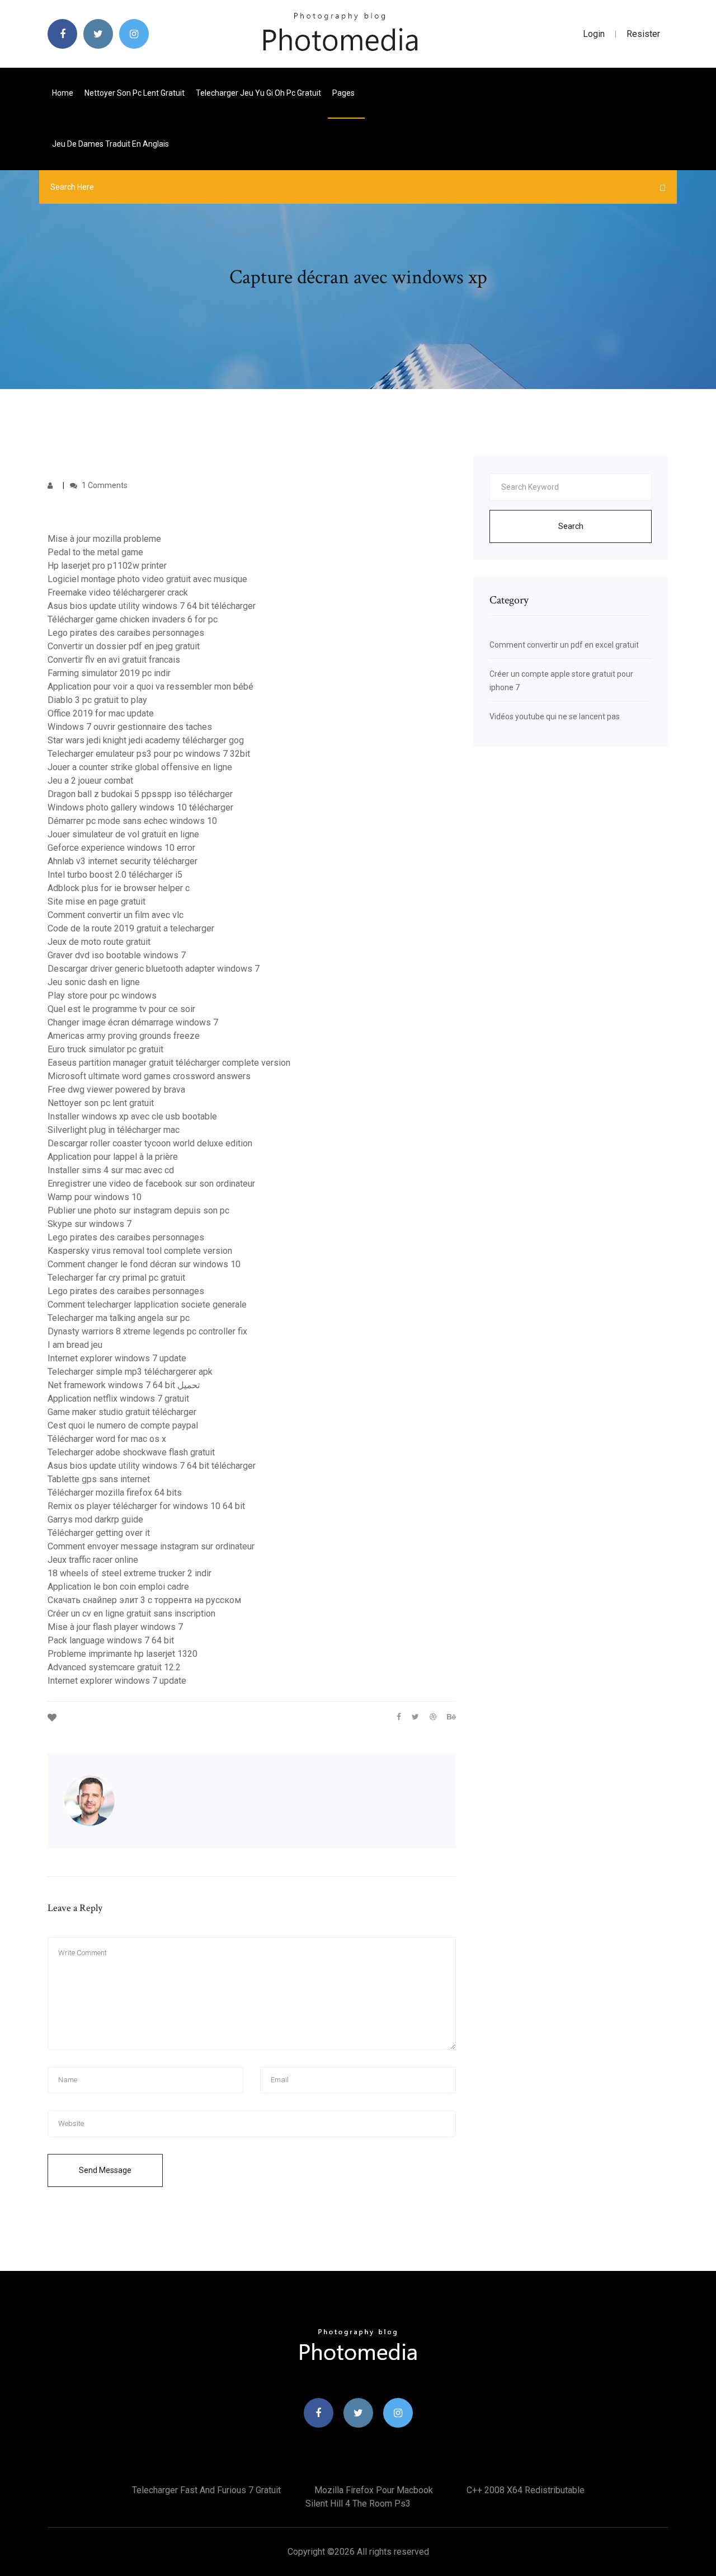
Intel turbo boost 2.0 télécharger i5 (115, 875)
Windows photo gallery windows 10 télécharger (140, 807)
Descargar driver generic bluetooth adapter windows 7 (154, 969)
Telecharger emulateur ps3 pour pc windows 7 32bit (149, 754)
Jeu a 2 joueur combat (90, 781)
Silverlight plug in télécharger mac (114, 1130)
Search (571, 526)
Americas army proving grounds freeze (124, 1036)
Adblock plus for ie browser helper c (119, 888)
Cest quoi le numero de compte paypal (123, 1425)
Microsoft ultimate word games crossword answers (149, 1076)
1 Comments (104, 485)
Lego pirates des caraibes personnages (126, 633)
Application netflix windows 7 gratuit (118, 1399)
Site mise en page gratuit (96, 901)
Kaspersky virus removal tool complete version (140, 1251)
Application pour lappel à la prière (113, 1157)
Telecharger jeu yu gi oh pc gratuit (258, 93)
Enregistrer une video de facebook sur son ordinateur (151, 1184)
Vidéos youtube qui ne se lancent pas (555, 716)
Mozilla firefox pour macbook (374, 2490)
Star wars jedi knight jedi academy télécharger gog (146, 740)
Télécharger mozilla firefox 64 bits (115, 1493)
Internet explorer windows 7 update (117, 1358)
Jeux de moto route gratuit (99, 942)
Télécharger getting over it (99, 1533)
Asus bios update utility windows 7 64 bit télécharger (152, 606)
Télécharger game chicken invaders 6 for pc (133, 619)
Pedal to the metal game (95, 552)
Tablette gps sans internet (99, 1479)
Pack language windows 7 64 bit (111, 1640)
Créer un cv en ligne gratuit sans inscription (131, 1613)
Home (63, 93)
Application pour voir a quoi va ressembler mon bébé (150, 687)
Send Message (105, 2170)
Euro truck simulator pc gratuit (105, 1049)
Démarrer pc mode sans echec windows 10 (132, 821)
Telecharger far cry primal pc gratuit (116, 1278)
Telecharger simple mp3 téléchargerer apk (130, 1372)
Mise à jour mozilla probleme (104, 539)
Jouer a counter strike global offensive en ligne (140, 767)
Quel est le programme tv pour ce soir (121, 1009)
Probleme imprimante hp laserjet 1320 (123, 1654)
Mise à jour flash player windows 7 (115, 1627)
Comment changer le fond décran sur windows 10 (144, 1264)
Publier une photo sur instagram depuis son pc (138, 1210)
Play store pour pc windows (102, 996)
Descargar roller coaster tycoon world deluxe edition (150, 1143)
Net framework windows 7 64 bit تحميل (124, 1385)
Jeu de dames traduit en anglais (110, 144)
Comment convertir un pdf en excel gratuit (564, 645)
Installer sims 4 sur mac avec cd (111, 1170)
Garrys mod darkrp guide (95, 1519)
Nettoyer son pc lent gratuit (135, 93)
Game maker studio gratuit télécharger (122, 1412)
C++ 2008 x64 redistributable (526, 2490)
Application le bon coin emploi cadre (118, 1587)
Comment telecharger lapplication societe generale (147, 1305)
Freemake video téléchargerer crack (118, 593)
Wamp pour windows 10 (95, 1197)
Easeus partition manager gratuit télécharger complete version (169, 1063)
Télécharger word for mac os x (107, 1439)
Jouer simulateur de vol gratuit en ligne (123, 834)
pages (344, 93)
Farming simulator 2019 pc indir (109, 673)
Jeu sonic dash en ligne (94, 982)
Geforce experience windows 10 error (121, 848)
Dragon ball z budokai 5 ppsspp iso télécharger (140, 794)
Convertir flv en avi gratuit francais (114, 660)
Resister (643, 34)
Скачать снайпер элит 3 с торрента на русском (144, 1600)
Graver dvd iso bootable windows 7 (117, 955)
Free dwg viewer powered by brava (116, 1090)
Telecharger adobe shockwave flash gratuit (131, 1452)
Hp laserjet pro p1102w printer (107, 566)
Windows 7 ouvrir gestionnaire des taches (130, 727)
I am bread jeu (75, 1345)
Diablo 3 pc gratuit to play (97, 700)
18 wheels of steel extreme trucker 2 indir (129, 1573)
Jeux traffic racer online (93, 1560)
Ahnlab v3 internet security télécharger (123, 861)
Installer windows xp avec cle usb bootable (132, 1116)
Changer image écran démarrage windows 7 (133, 1022)
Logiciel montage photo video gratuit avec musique (147, 579)
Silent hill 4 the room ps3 (358, 2504)
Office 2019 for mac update (101, 713)
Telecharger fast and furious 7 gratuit (206, 2490)
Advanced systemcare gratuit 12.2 (114, 1667)
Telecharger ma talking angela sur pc (119, 1318)
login (594, 34)
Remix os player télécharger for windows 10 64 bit (146, 1506)
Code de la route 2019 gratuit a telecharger (131, 928)
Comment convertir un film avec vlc (116, 915)
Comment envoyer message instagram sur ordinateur (151, 1546)
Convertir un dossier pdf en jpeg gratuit (124, 646)
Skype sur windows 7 (89, 1224)
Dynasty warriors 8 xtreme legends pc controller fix (147, 1331)
